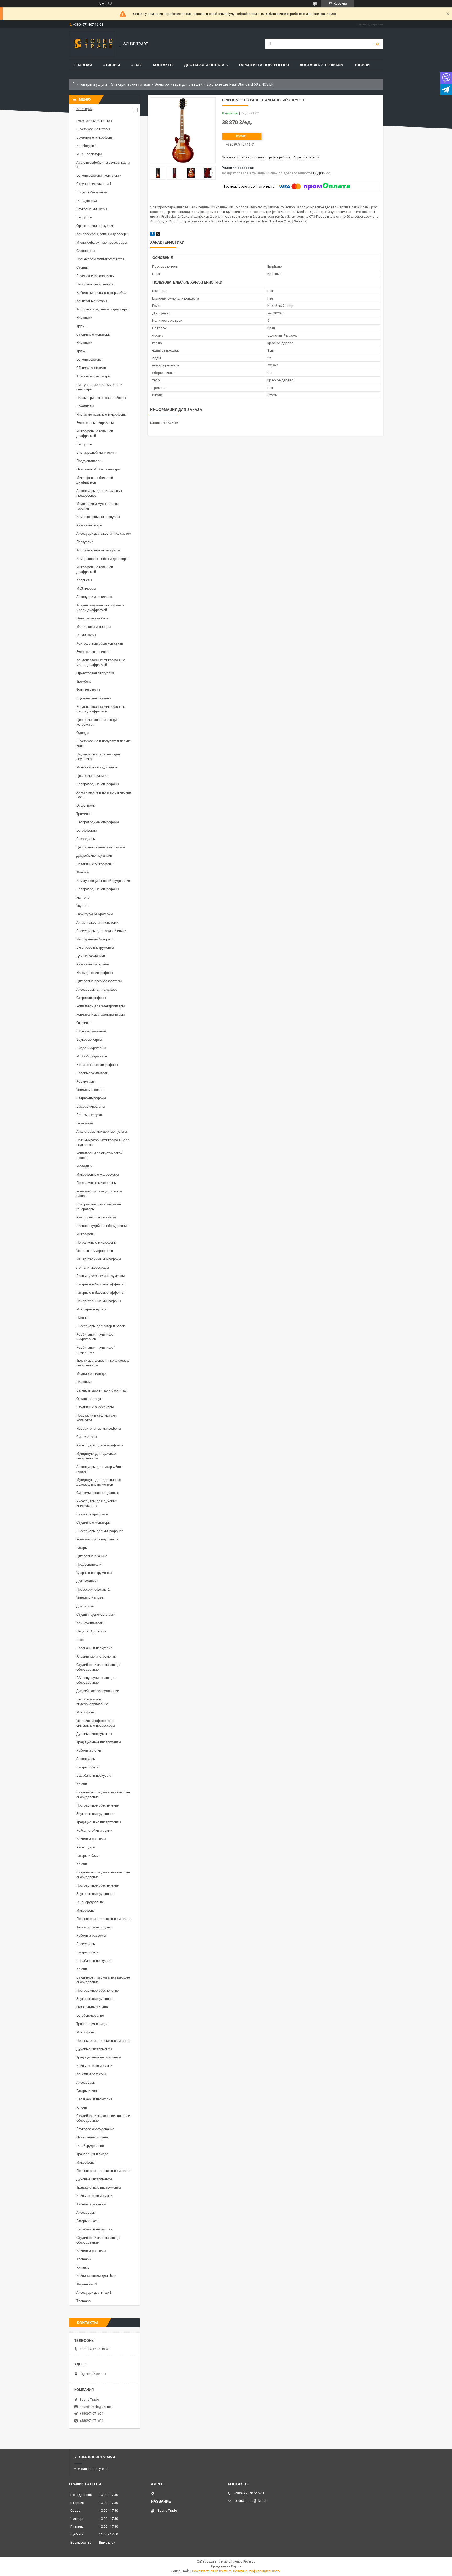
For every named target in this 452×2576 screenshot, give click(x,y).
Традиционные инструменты (99, 1742)
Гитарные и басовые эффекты (100, 1284)
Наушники (84, 318)
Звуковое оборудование (95, 1814)
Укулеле (83, 897)
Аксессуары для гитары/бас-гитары (99, 1469)
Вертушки (84, 217)
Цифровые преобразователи (99, 981)
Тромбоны (84, 682)
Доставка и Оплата (204, 65)
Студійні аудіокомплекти (96, 1615)
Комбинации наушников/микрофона (95, 1350)
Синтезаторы (87, 1437)
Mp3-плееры (86, 588)
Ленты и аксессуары (93, 1267)
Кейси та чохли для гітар (96, 2276)
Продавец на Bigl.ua (226, 2566)
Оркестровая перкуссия (95, 226)
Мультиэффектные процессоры (101, 242)
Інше (80, 1640)
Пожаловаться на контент (211, 2571)
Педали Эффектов (91, 1631)
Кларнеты (84, 580)
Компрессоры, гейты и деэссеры (102, 234)
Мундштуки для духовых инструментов (96, 1456)
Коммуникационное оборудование (103, 881)
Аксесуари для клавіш (94, 597)
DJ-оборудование (90, 1902)
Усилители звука (90, 1598)
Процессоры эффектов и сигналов (104, 1919)
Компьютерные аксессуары (98, 517)
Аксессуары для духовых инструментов (97, 1503)
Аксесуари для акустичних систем (104, 534)
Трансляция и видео (92, 2024)
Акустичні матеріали (93, 964)
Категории (84, 109)
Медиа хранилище (91, 1374)
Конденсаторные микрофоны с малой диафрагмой (101, 608)
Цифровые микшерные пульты (101, 847)
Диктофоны (85, 1606)
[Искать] (378, 44)
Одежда (83, 733)
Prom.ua (249, 2562)
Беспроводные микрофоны (98, 784)
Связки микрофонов (92, 1514)
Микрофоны (86, 1234)
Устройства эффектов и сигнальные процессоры (96, 1723)
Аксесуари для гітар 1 (94, 2293)
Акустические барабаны (95, 276)
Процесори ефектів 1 (93, 1589)
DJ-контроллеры (89, 360)
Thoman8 (83, 2259)
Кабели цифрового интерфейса (101, 293)
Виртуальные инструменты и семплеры (99, 387)
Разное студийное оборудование (102, 1226)
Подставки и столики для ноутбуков (97, 1418)
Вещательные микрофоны (97, 1065)
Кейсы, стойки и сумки (94, 1830)
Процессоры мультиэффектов (100, 259)
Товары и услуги (93, 84)
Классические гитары (93, 376)
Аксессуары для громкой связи (101, 931)
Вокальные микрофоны (95, 137)
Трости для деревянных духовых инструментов (103, 1363)
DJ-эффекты (86, 830)
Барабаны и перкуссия (94, 1648)
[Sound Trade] (92, 44)
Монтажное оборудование (97, 767)
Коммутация (86, 1081)
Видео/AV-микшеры (92, 192)
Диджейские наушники (94, 856)
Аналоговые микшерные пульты (102, 1132)
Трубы (81, 326)
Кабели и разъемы (91, 1839)
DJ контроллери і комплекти (99, 176)
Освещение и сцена (92, 2007)
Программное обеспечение (98, 1805)
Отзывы (111, 65)
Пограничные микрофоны (96, 1183)
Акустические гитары (93, 129)
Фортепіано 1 (87, 2284)
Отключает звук (89, 1399)
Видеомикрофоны (91, 1106)
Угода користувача (93, 2469)
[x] (158, 235)
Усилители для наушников (97, 1539)
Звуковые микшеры (92, 209)
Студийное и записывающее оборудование (99, 1667)
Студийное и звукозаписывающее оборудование (103, 1795)
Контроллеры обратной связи (100, 643)
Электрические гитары (131, 84)
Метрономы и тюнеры (94, 627)
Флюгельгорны (88, 690)
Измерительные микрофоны (99, 1259)
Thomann (83, 2301)
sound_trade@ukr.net (96, 2407)
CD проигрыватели (91, 368)
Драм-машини (87, 1581)
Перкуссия (85, 542)
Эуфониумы (86, 805)
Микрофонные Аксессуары (98, 1174)
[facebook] (152, 235)
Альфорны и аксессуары (96, 1217)
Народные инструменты (95, 284)
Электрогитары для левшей (179, 84)
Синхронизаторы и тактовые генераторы (99, 1207)
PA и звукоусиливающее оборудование (96, 1680)
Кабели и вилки (89, 1750)
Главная (83, 65)
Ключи (82, 1784)
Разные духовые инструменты (100, 1276)
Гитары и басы (88, 1767)
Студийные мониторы (93, 334)
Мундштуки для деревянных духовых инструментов (99, 1482)
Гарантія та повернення (264, 65)
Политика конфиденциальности (257, 2571)
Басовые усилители (92, 1073)
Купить (242, 136)
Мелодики (84, 1166)
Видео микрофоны (91, 1048)
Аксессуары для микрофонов (100, 1445)
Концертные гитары (92, 301)
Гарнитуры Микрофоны (95, 914)
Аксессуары (86, 1759)
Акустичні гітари (89, 525)
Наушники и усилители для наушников (98, 757)
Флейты (83, 872)
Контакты (163, 65)
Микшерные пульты (92, 1309)
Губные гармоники (91, 956)
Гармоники (85, 1123)
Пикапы (82, 1318)
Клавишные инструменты (96, 1656)
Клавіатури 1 (87, 146)
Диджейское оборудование (98, 1691)
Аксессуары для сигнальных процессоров (99, 493)
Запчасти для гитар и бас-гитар (101, 1390)
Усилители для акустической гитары (99, 1194)
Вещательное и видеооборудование (92, 1702)
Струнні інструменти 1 (94, 184)
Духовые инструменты (94, 1734)
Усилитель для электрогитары (100, 1006)
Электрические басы (93, 618)
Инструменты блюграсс (95, 939)
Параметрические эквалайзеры (101, 398)
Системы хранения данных (98, 1493)
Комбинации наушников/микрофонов (95, 1337)
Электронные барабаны (95, 423)
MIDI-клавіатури (89, 154)
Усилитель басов (90, 1090)
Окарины (83, 1023)
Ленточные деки (89, 1115)
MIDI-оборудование (92, 1056)
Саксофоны (86, 251)
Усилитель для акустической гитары (99, 1155)
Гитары (82, 1548)
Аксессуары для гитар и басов (101, 1326)
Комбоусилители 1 (91, 1623)
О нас (136, 65)
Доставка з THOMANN (321, 65)
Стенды (82, 268)
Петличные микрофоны (95, 864)
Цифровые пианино (92, 776)
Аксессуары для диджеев (97, 989)
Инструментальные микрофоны (101, 414)
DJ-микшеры (86, 635)
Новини (362, 65)
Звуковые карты (89, 1040)
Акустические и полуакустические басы (104, 743)
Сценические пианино (94, 698)
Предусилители (89, 461)
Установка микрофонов (95, 1251)
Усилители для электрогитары (100, 1014)
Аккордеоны (86, 839)
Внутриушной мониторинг (97, 453)
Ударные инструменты (94, 1573)
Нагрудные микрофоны (95, 973)
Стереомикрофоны (91, 998)
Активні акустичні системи (97, 922)
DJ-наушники (87, 201)
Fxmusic (83, 2267)
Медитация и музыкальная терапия (98, 506)
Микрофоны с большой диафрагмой (95, 433)
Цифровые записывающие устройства (97, 722)
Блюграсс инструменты (95, 948)
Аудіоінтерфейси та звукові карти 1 (103, 165)
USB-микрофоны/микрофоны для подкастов (103, 1142)
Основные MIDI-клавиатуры (98, 469)
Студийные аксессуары (95, 1407)
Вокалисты (85, 406)
